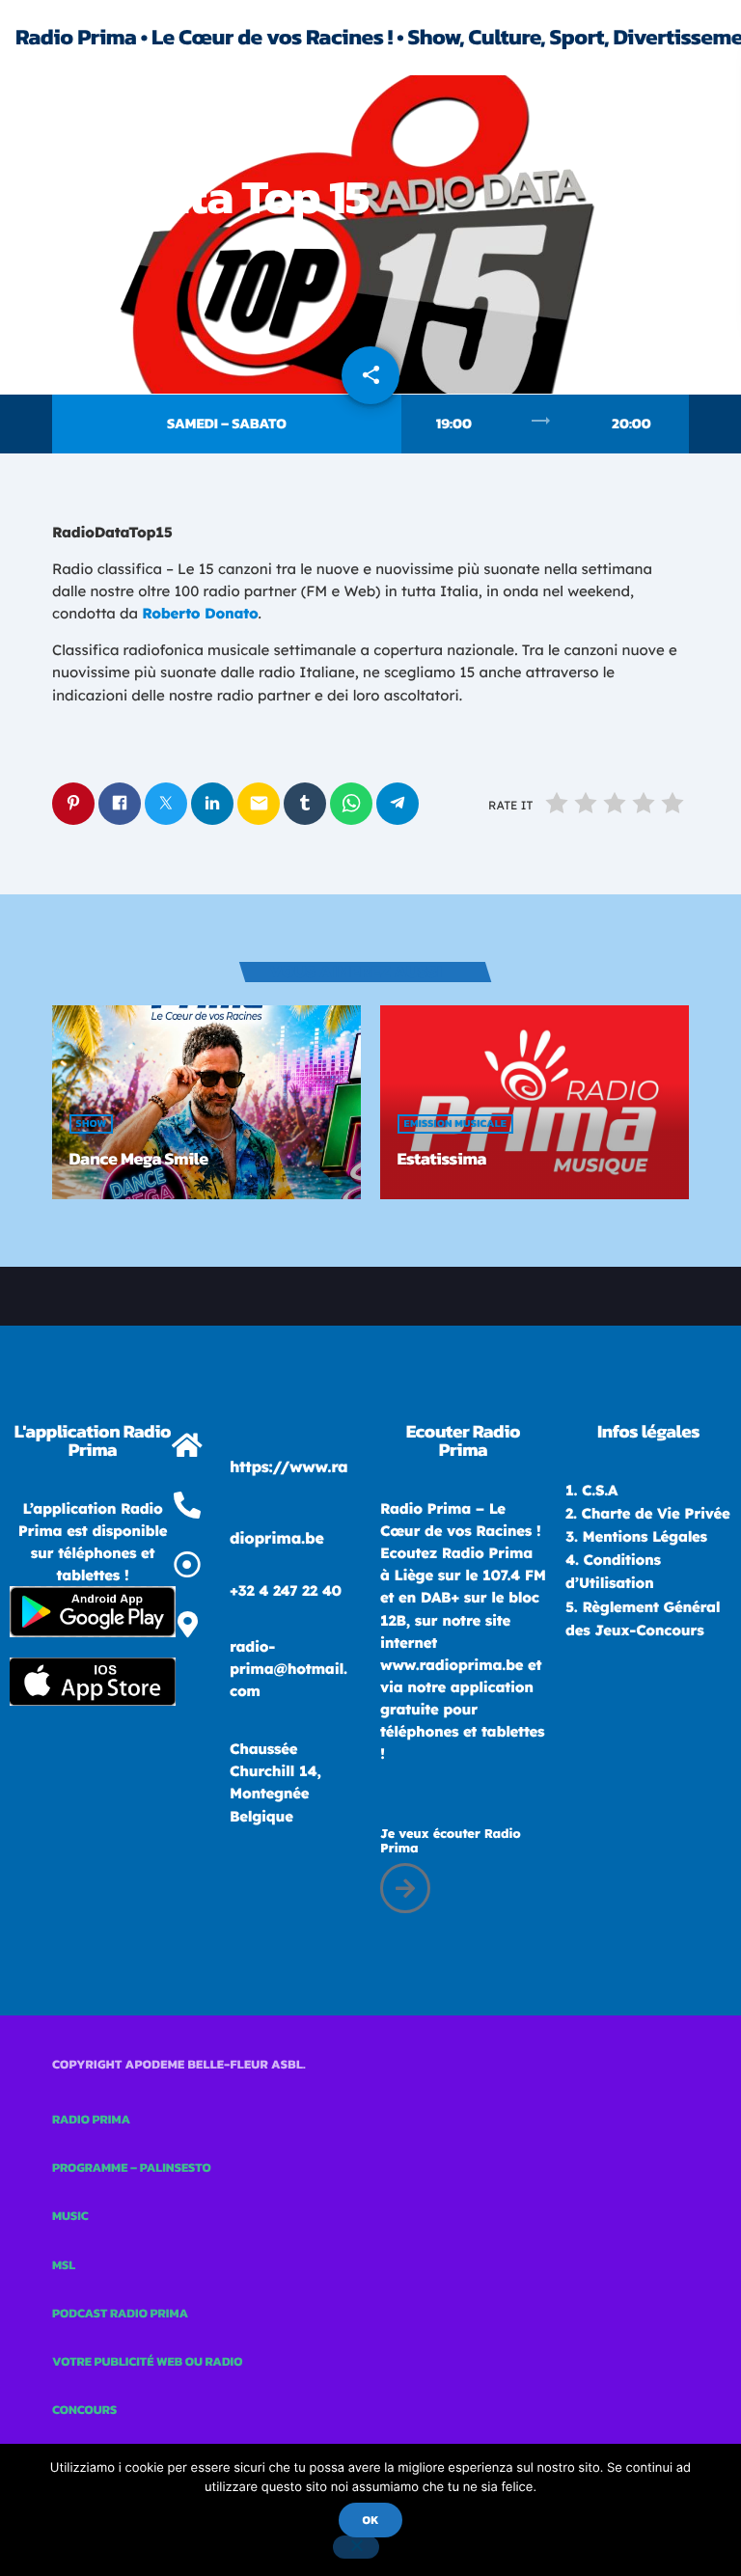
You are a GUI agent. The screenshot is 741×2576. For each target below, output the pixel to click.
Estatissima (442, 1159)
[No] (356, 2547)
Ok (370, 2520)
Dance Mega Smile (139, 1159)
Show (92, 1124)
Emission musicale (69, 143)
